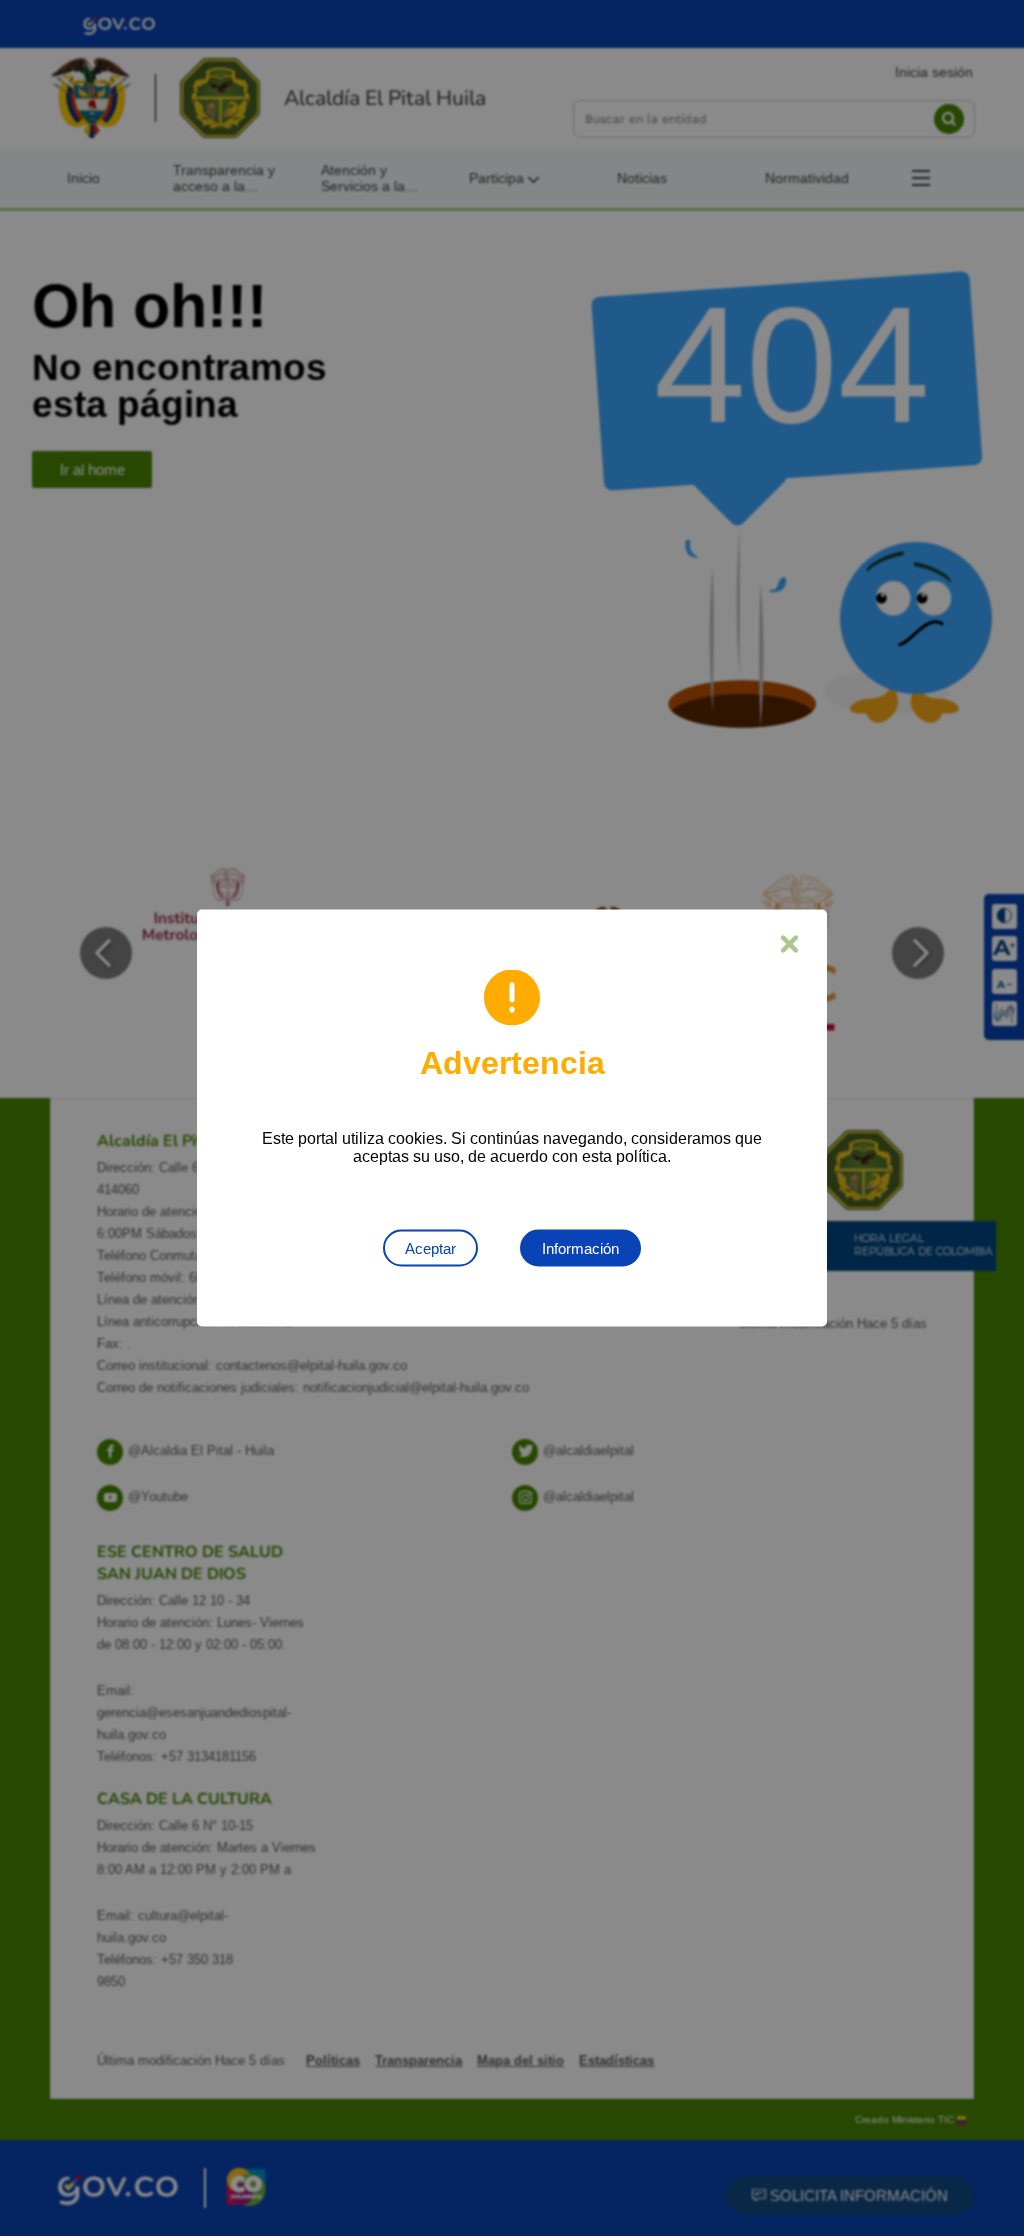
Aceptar (430, 1248)
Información (580, 1248)
